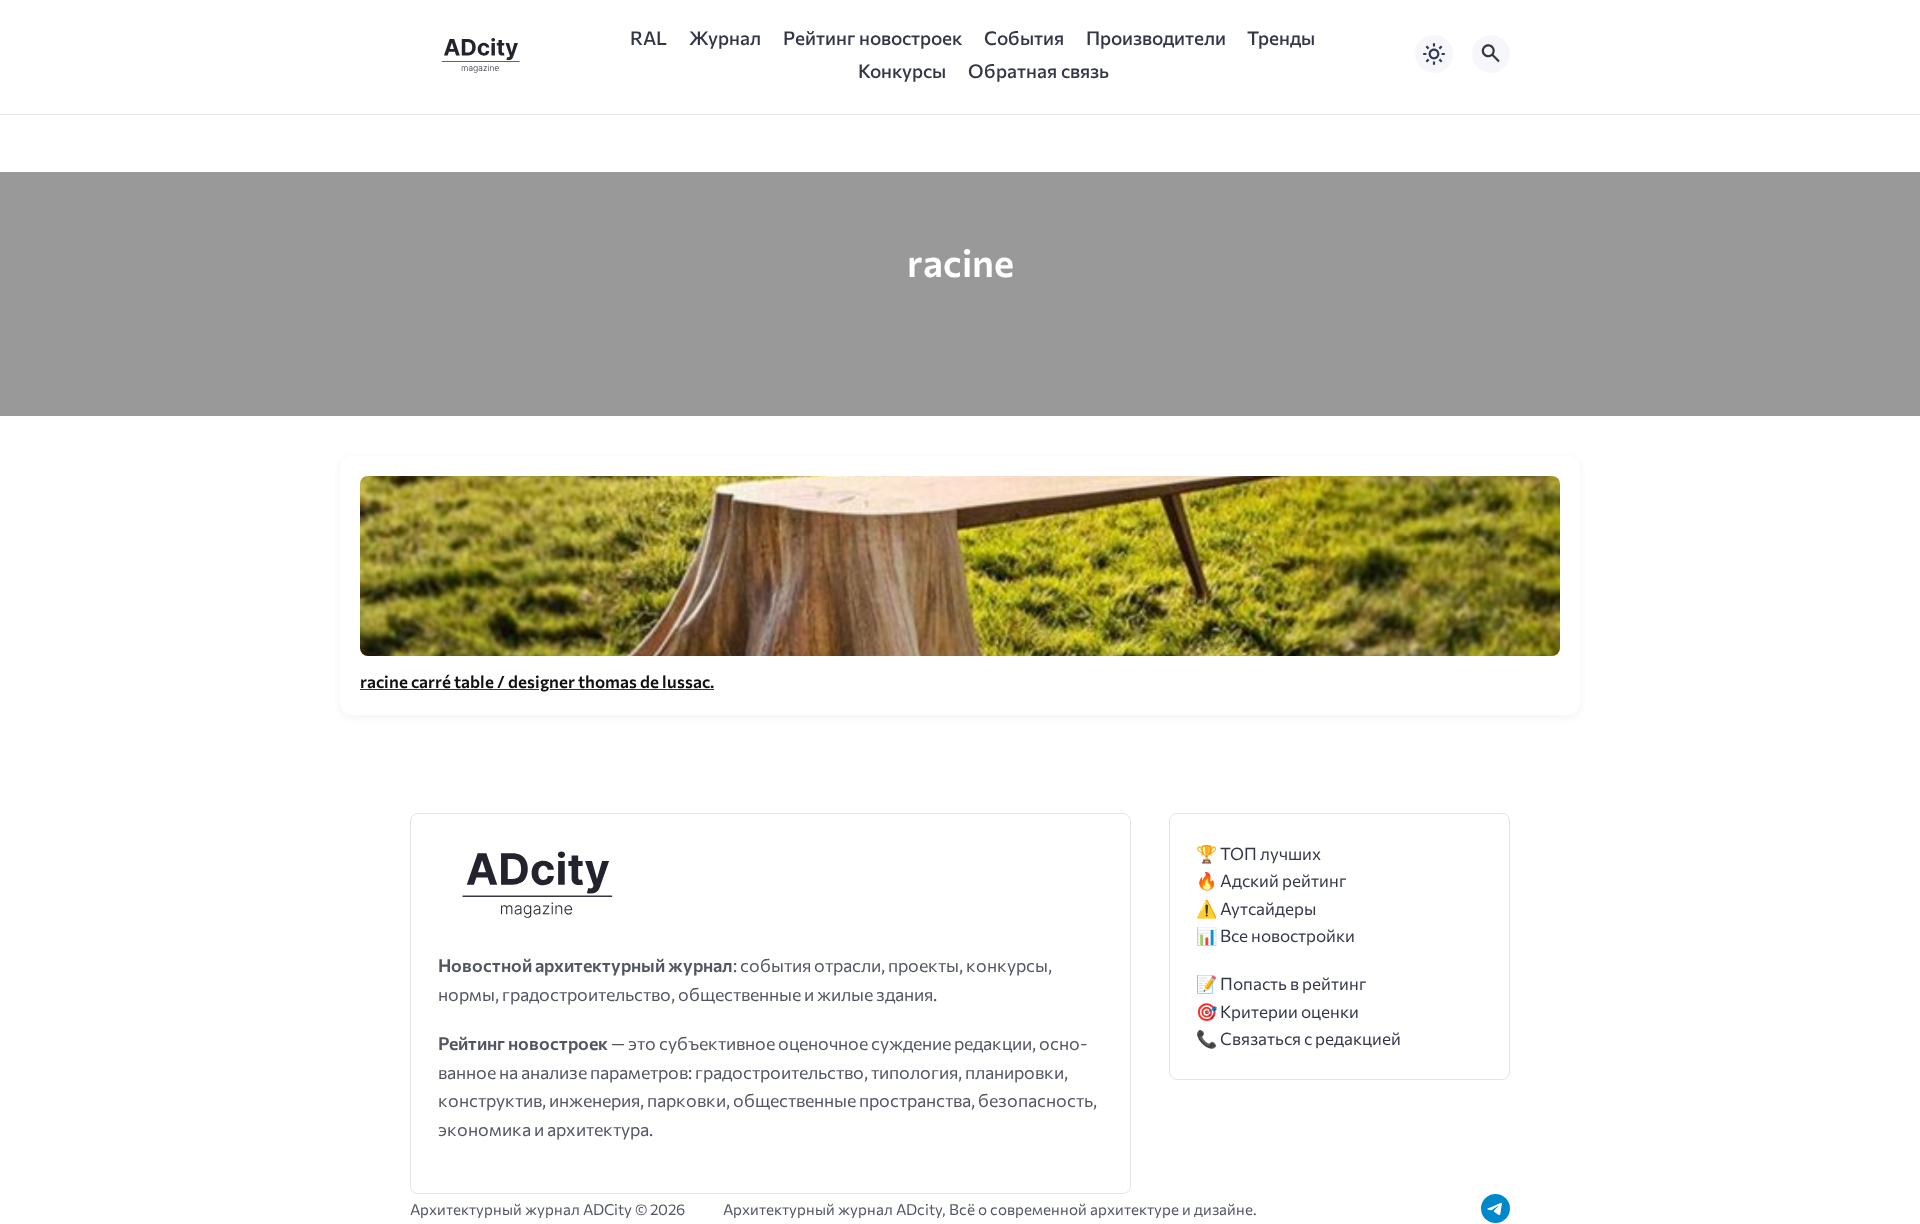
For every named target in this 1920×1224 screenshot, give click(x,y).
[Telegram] (1495, 1208)
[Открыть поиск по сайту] (1491, 54)
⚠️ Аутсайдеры (1256, 908)
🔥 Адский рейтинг (1271, 880)
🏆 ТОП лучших (1258, 853)
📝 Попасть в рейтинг (1281, 983)
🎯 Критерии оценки (1277, 1011)
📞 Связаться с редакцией (1298, 1038)
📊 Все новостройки (1275, 935)
